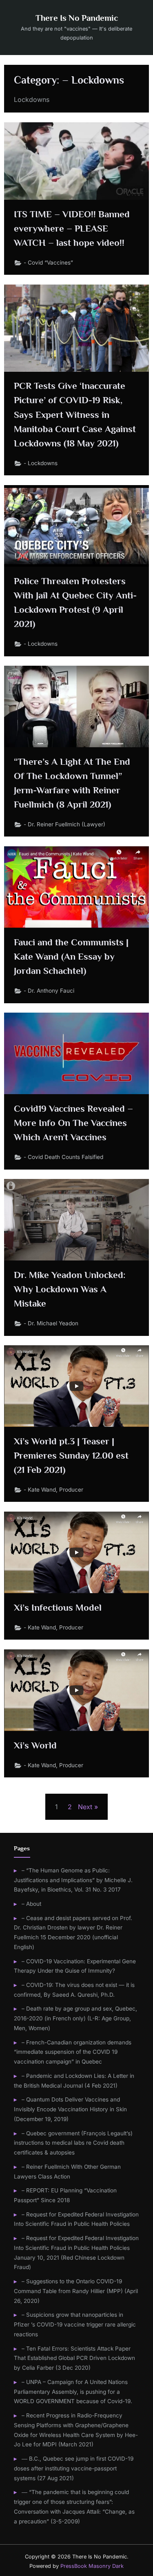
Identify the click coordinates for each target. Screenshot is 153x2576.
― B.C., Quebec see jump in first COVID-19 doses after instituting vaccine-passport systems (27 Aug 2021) (74, 2468)
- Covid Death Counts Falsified (63, 1157)
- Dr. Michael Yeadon (51, 1323)
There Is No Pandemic (77, 18)
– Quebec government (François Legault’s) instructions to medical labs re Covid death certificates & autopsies (73, 2143)
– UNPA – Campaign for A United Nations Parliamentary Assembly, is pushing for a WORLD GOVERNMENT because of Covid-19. (73, 2392)
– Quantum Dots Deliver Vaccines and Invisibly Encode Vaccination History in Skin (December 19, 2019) (70, 2109)
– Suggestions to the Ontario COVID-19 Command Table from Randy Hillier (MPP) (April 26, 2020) (76, 2291)
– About (31, 1904)
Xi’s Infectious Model (58, 1607)
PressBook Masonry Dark (92, 2566)
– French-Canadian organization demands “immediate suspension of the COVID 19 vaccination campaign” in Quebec (73, 2052)
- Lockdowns (41, 463)
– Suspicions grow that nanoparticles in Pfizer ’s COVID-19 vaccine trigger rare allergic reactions (75, 2324)
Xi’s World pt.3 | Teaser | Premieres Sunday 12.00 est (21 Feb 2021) (71, 1455)
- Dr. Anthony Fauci (49, 991)
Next (85, 1807)
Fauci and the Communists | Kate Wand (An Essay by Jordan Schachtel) (71, 956)
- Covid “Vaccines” (48, 263)
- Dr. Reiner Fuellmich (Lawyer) (64, 824)
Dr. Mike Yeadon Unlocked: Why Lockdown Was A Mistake (70, 1289)
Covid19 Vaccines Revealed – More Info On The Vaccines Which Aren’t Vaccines (73, 1123)
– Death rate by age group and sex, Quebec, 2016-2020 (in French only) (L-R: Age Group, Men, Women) (75, 2018)
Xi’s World (35, 1745)
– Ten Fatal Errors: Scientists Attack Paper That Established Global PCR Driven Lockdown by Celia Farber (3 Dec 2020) (74, 2358)
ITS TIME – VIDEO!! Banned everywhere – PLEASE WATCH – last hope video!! (72, 228)
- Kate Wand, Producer (53, 1490)
